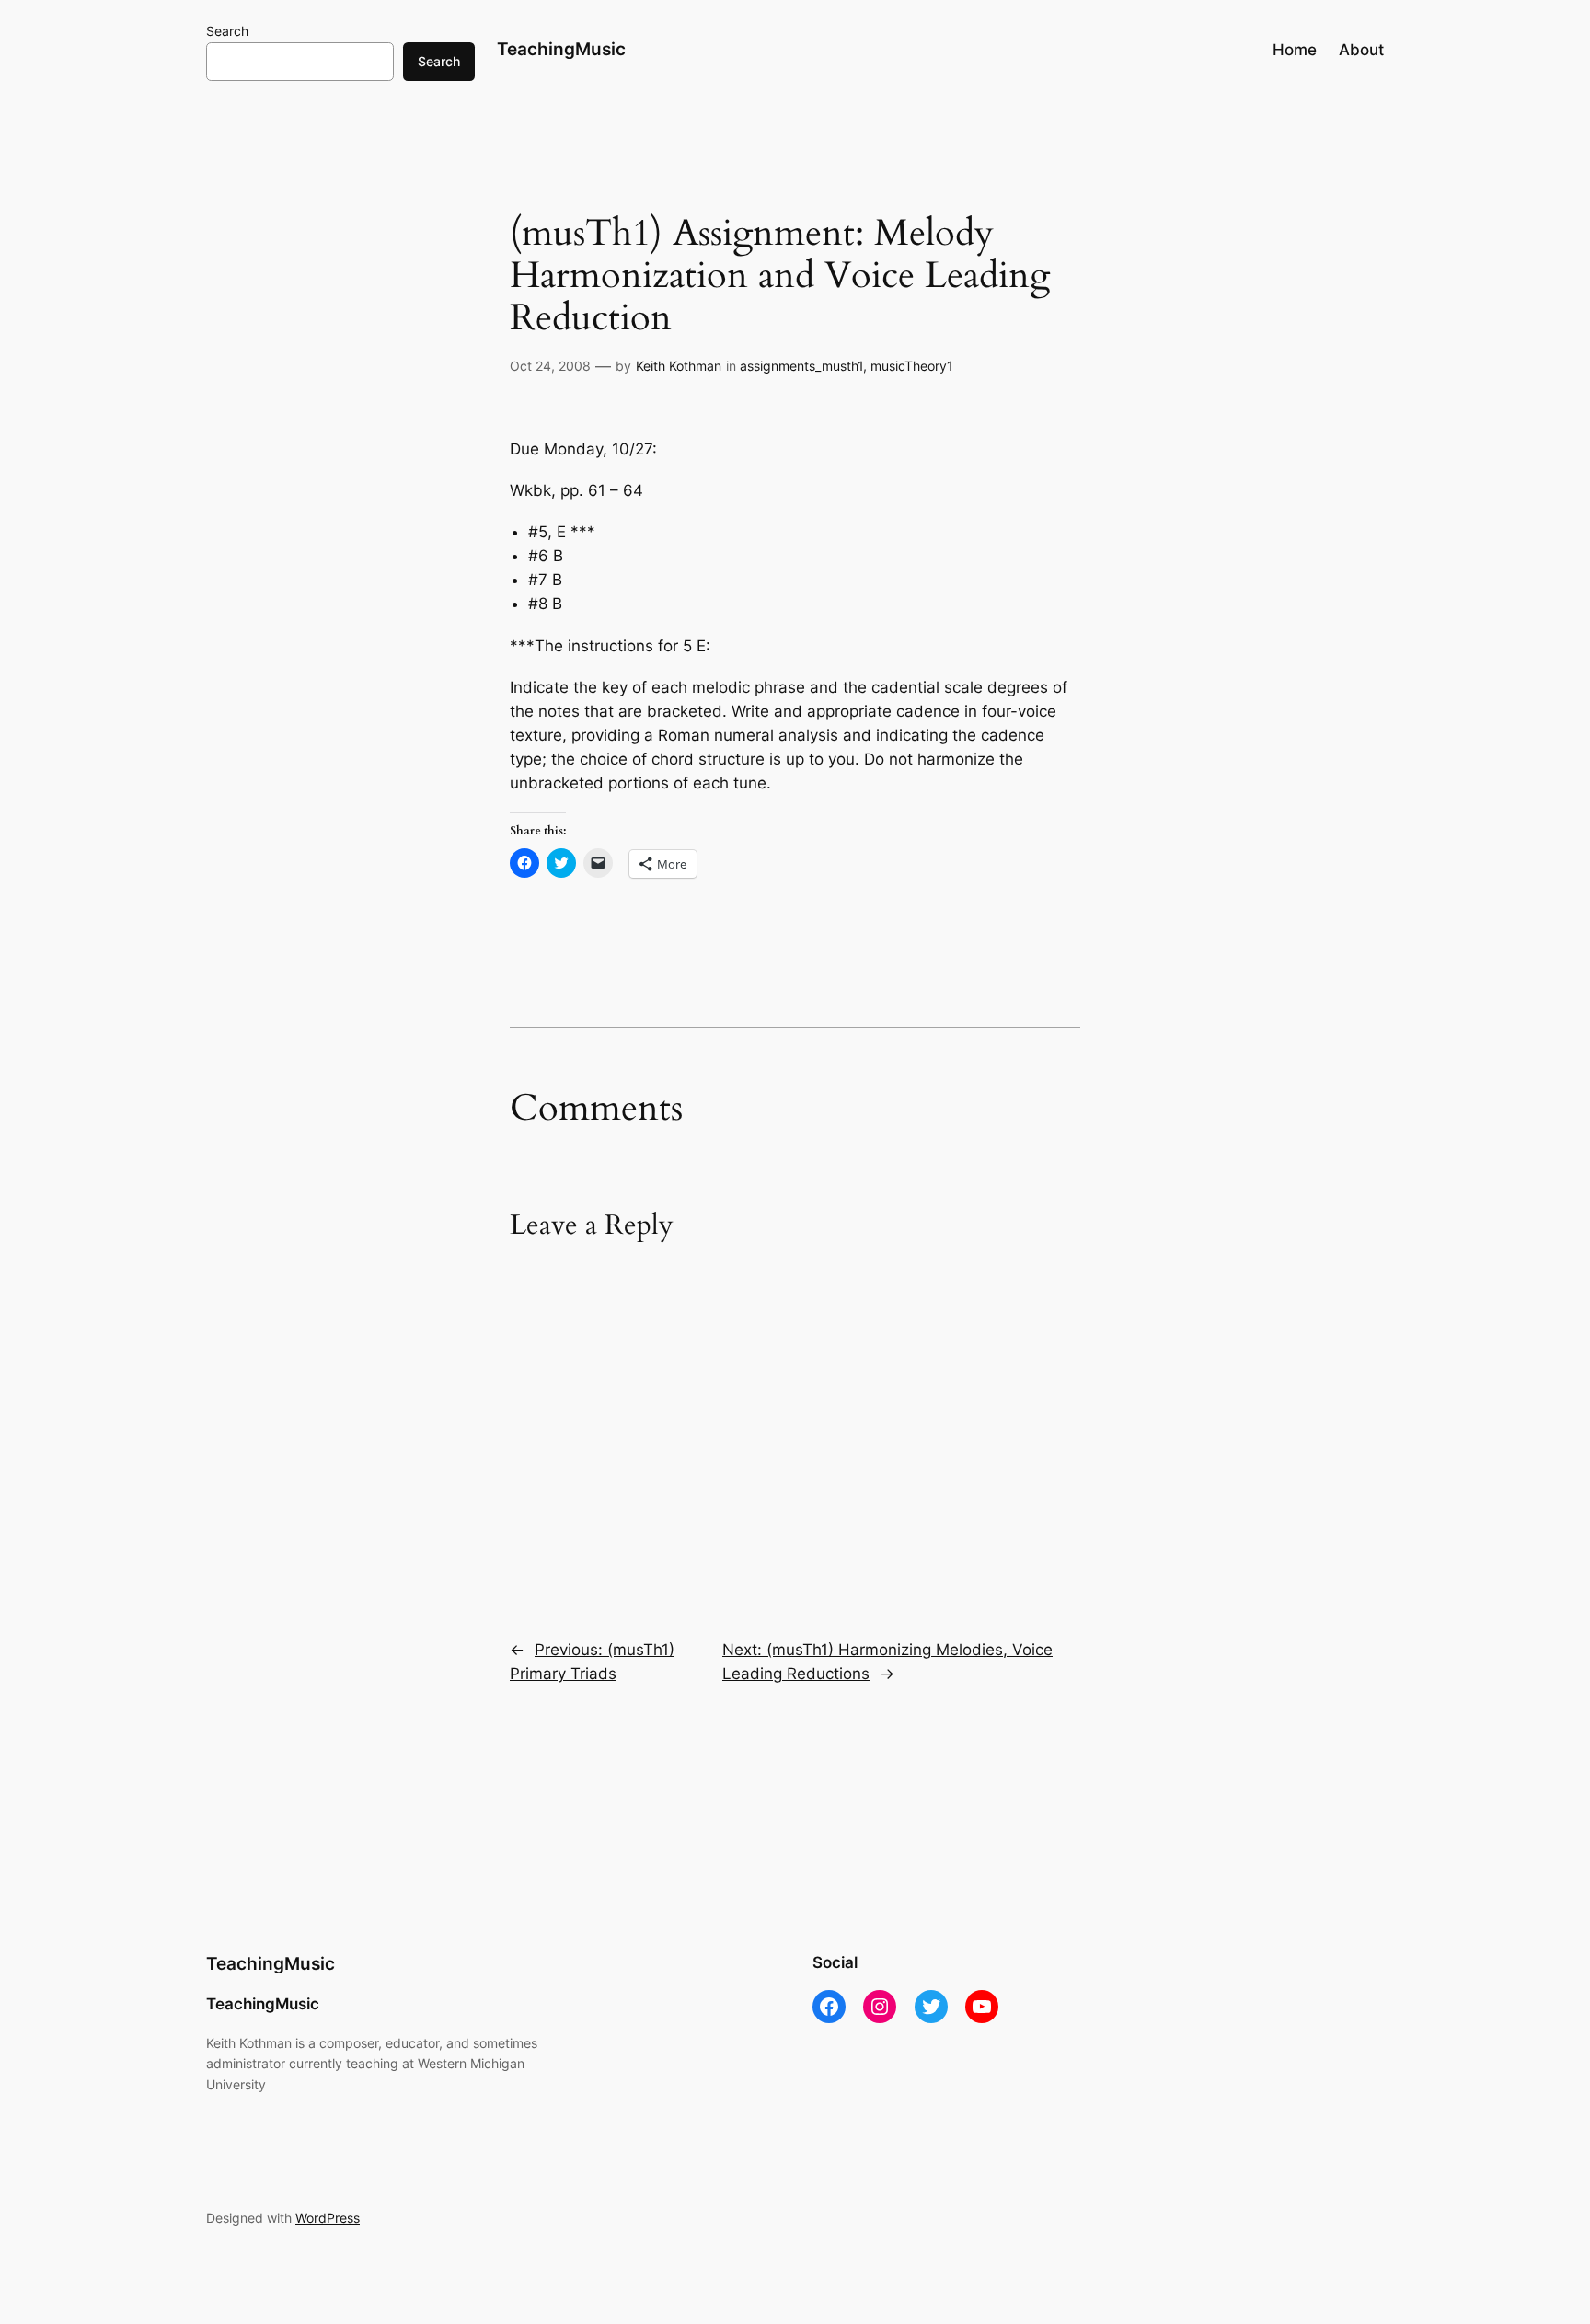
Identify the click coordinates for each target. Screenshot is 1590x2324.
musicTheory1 (912, 366)
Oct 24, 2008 (550, 366)
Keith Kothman (679, 366)
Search (227, 31)
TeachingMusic (561, 49)
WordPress (328, 2218)
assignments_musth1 (801, 366)
